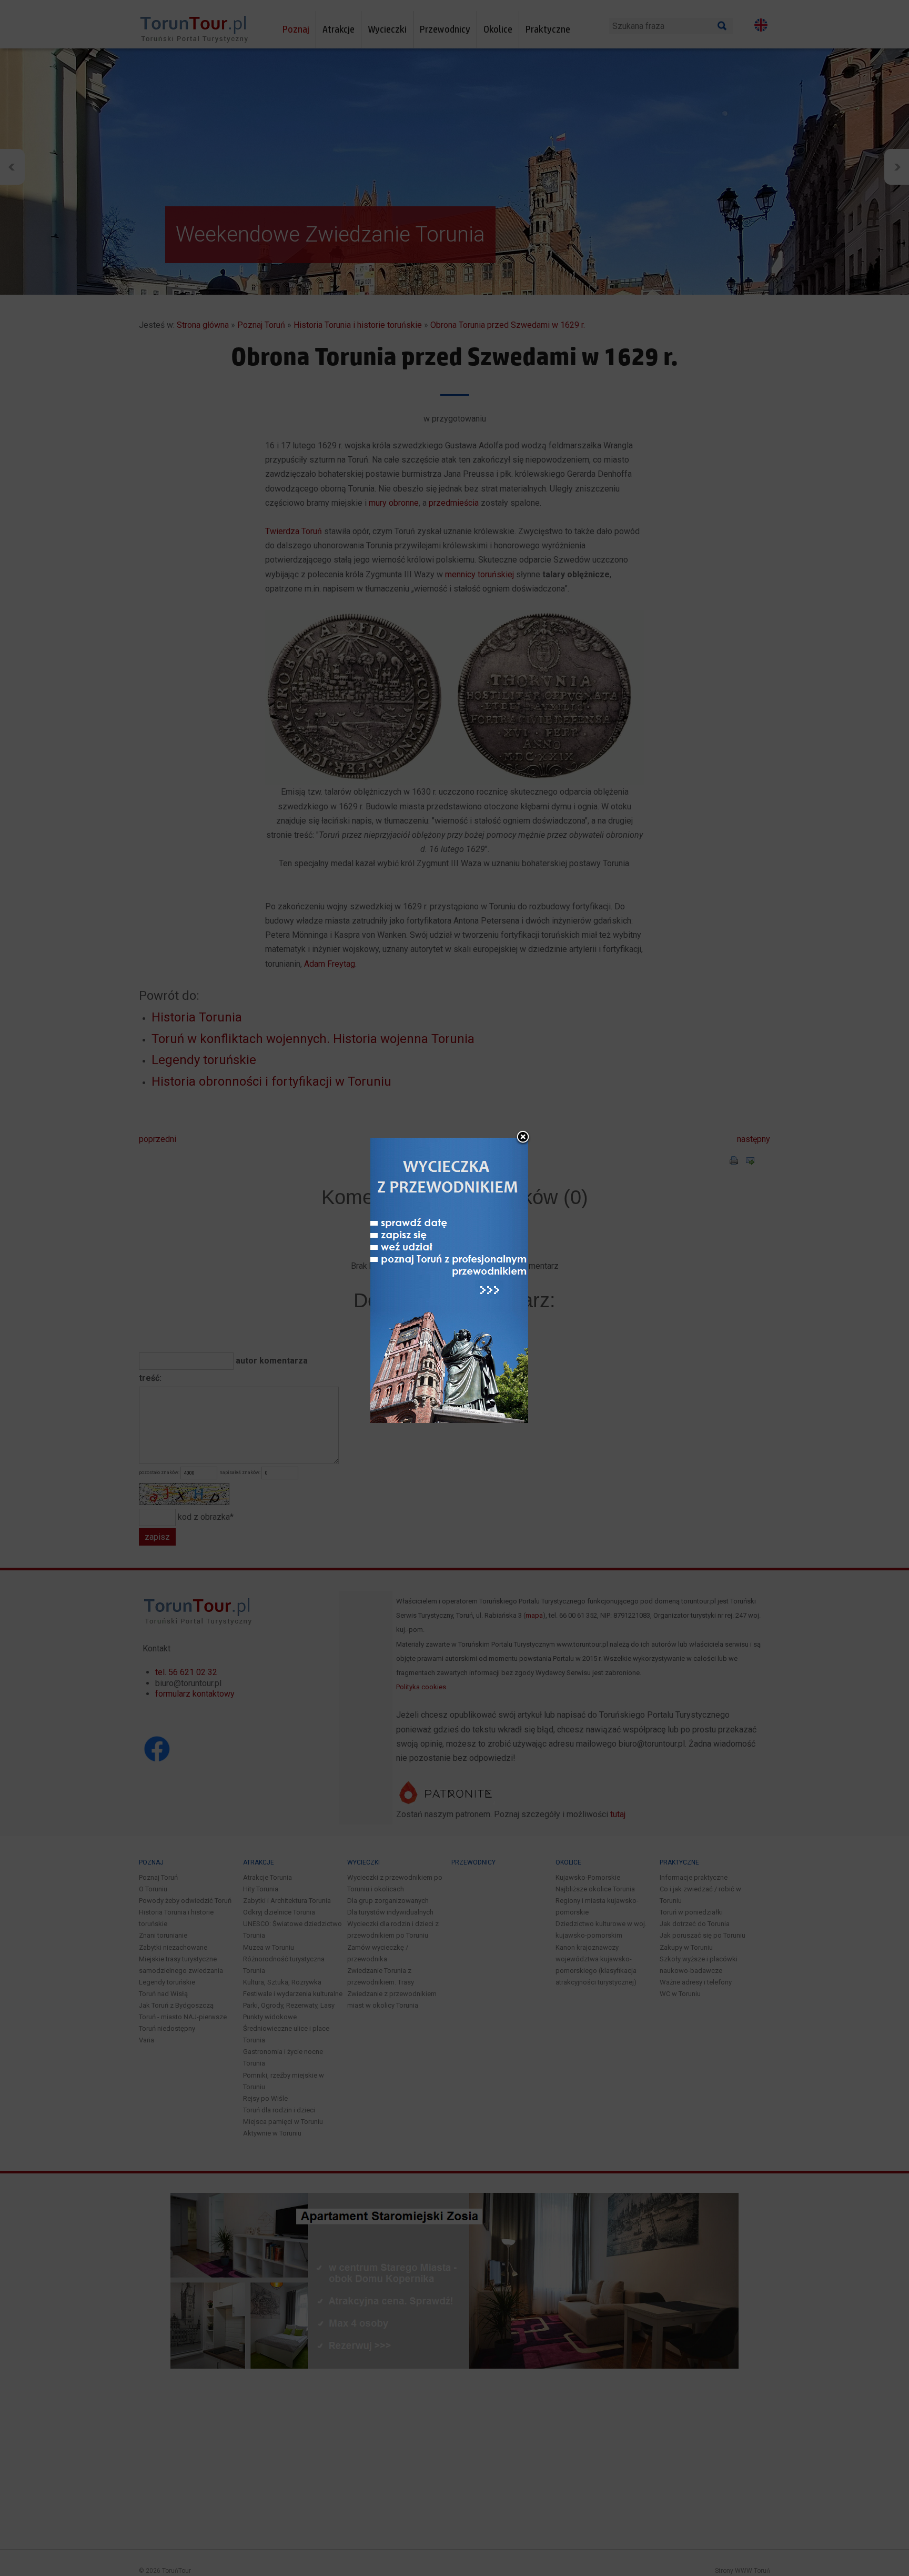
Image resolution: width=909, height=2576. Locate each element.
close (523, 1138)
